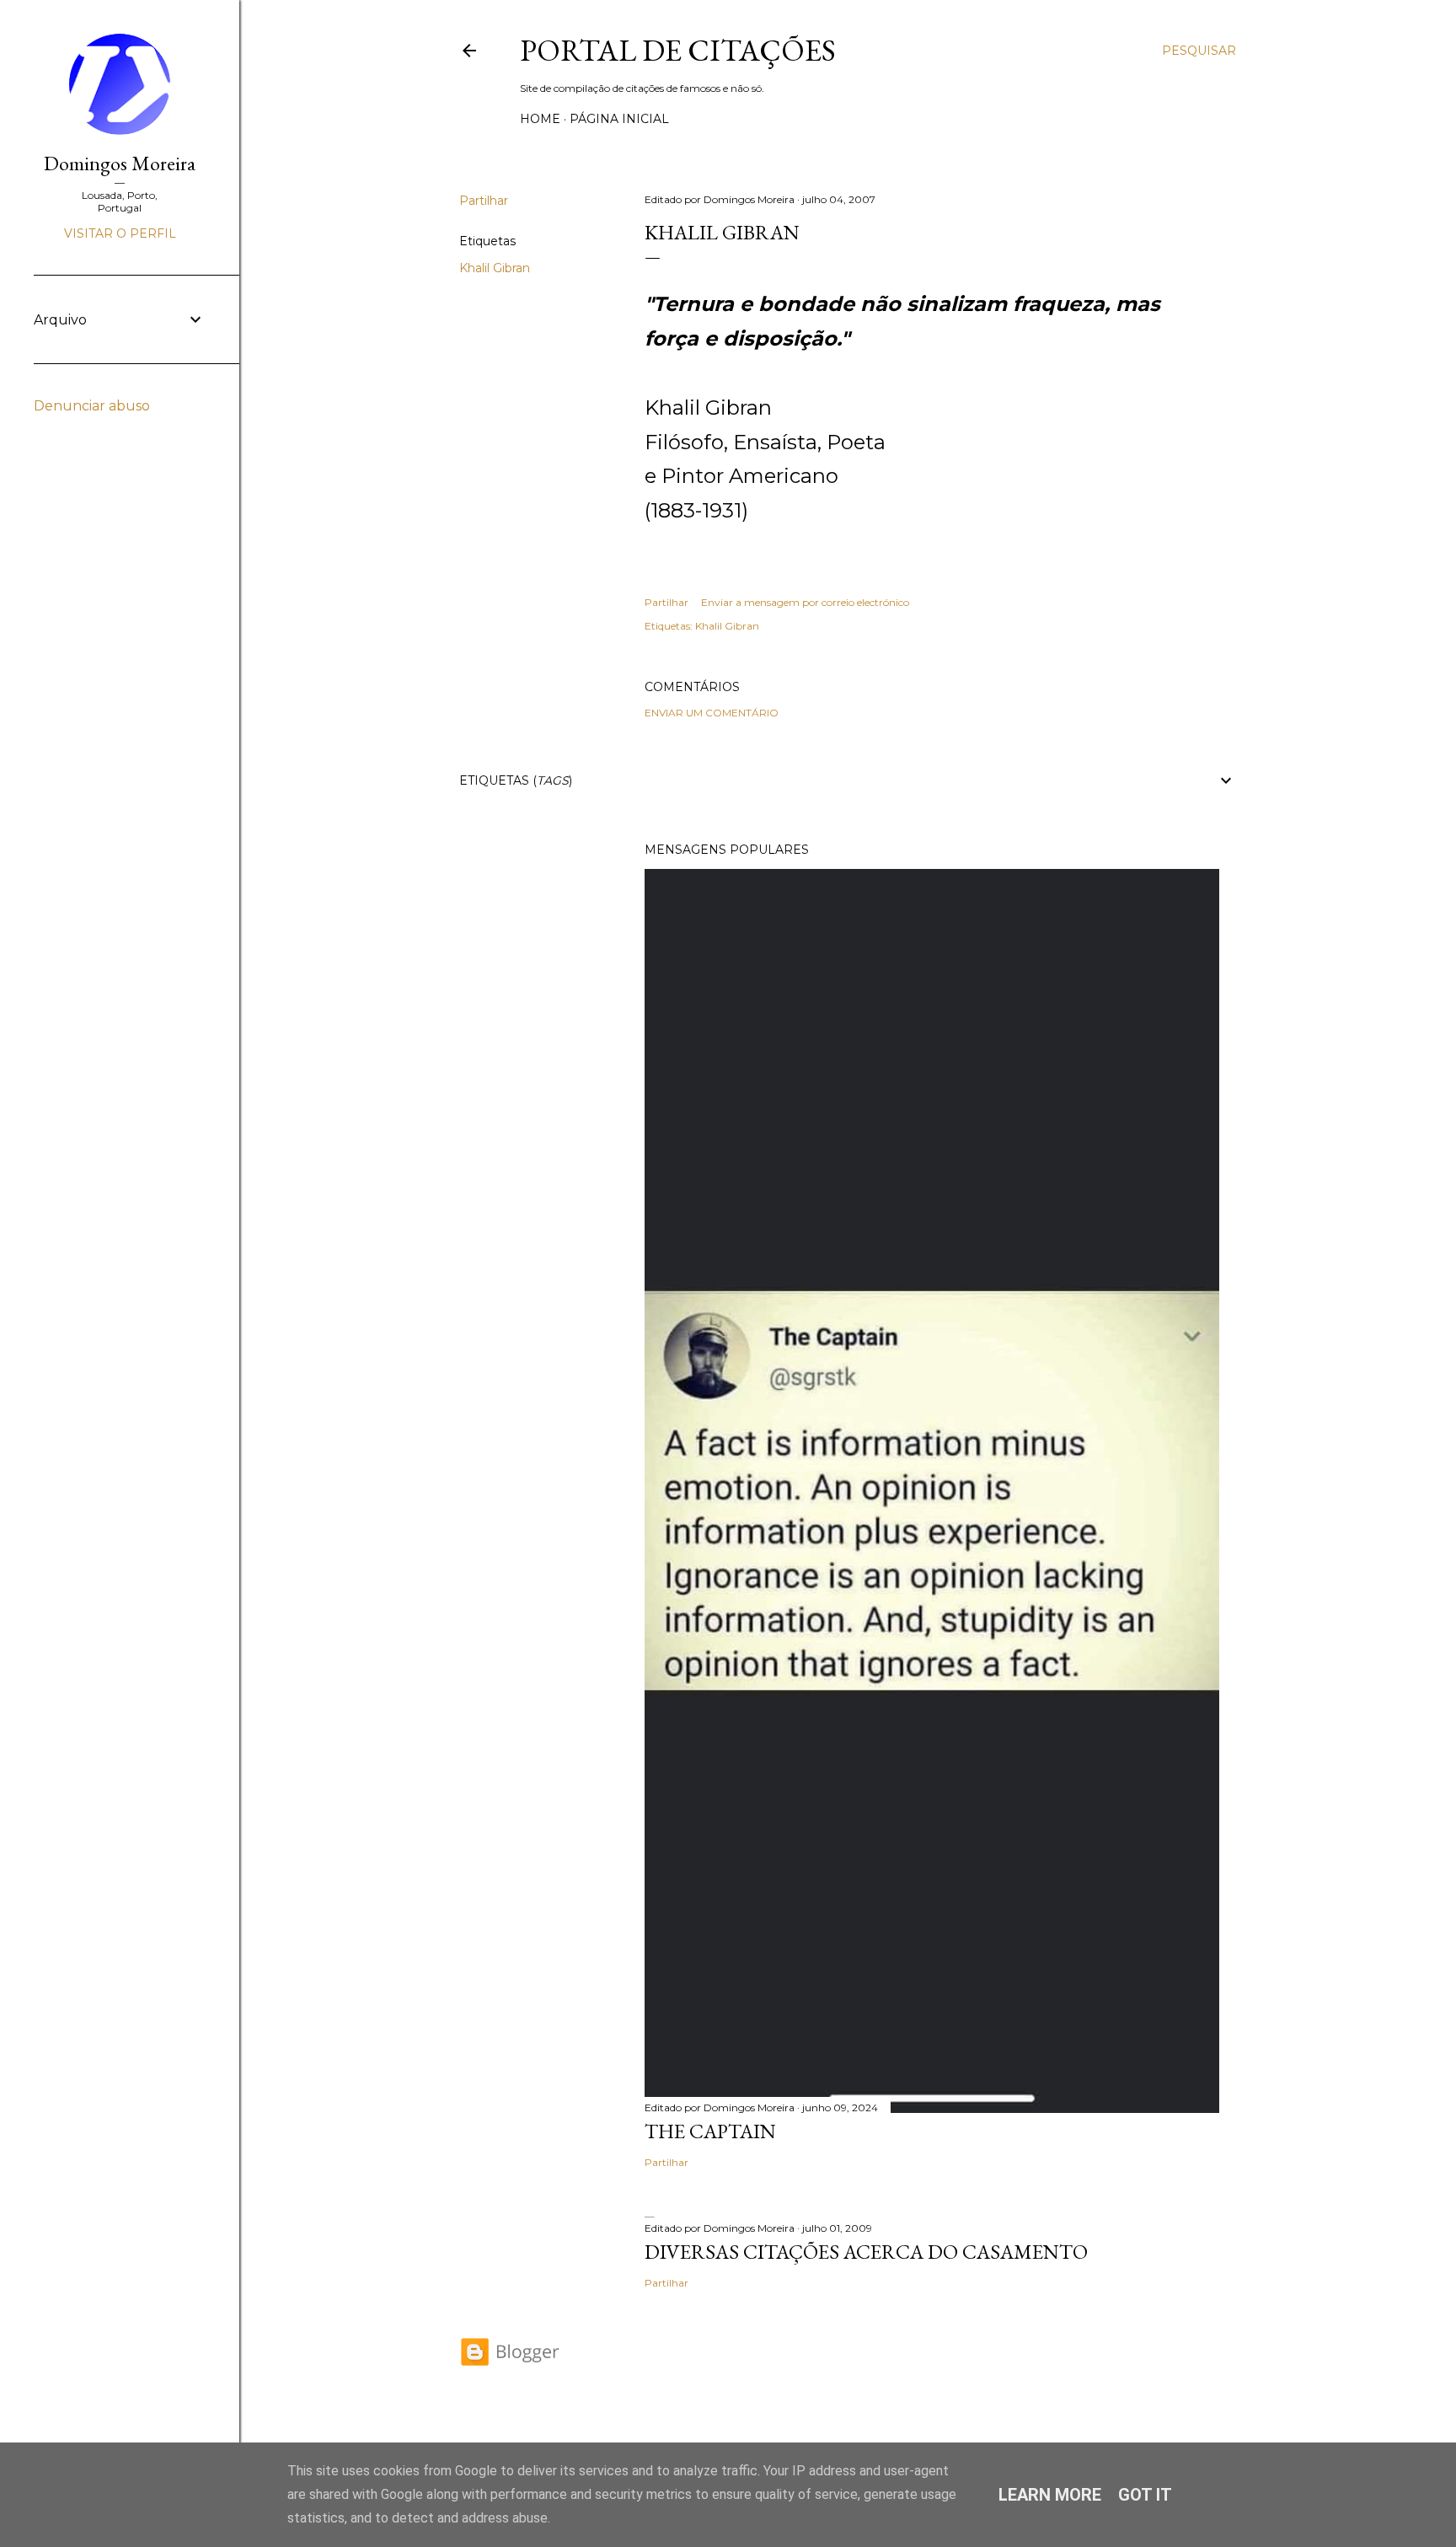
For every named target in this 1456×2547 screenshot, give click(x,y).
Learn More (1050, 2495)
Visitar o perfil (120, 233)
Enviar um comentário (712, 713)
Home (540, 119)
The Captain (710, 2131)
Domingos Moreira (120, 163)
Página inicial (619, 119)
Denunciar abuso (92, 406)
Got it (1145, 2495)
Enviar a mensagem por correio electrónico (805, 602)
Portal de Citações (678, 50)
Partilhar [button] (484, 201)
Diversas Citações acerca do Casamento (866, 2252)
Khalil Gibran (495, 268)
